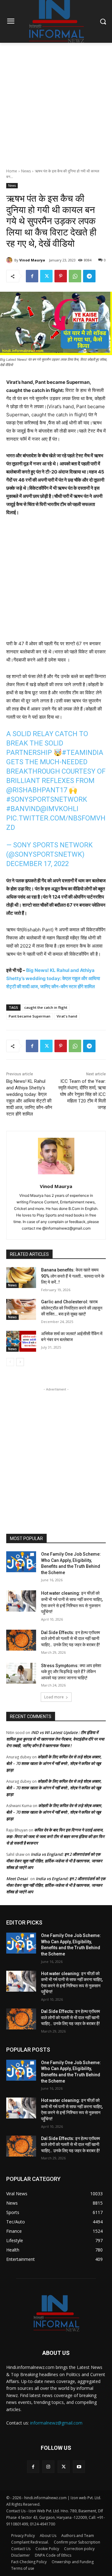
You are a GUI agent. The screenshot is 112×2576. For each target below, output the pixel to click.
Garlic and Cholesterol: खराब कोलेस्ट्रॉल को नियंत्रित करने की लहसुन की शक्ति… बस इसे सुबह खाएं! (72, 1308)
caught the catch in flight (46, 1007)
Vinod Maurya (32, 260)
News (26, 171)
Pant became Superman (30, 1016)
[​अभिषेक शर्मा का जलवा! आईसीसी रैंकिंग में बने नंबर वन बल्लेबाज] (21, 1341)
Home (12, 171)
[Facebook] (32, 276)
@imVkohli (59, 809)
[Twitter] (46, 276)
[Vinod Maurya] (10, 260)
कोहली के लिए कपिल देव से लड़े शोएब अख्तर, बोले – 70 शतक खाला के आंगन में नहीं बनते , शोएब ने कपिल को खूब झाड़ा (54, 1763)
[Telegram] (89, 276)
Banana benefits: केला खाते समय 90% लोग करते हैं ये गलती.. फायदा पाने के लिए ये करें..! (73, 1276)
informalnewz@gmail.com (56, 2423)
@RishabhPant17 (37, 790)
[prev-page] (10, 1362)
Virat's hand (67, 1016)
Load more (54, 1697)
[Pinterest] (61, 276)
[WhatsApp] (75, 276)
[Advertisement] (56, 102)
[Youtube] (79, 2467)
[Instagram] (48, 2467)
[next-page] (20, 1362)
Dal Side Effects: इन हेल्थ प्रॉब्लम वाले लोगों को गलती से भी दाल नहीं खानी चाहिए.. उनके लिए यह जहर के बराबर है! (70, 1639)
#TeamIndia (83, 753)
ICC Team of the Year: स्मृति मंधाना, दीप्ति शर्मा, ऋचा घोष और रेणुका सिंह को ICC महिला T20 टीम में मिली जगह (82, 1094)
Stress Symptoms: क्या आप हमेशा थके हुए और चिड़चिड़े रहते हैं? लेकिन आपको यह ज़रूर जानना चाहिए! (71, 1672)
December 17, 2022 (37, 864)
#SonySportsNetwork (47, 799)
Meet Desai (17, 1879)
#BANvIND (23, 809)
